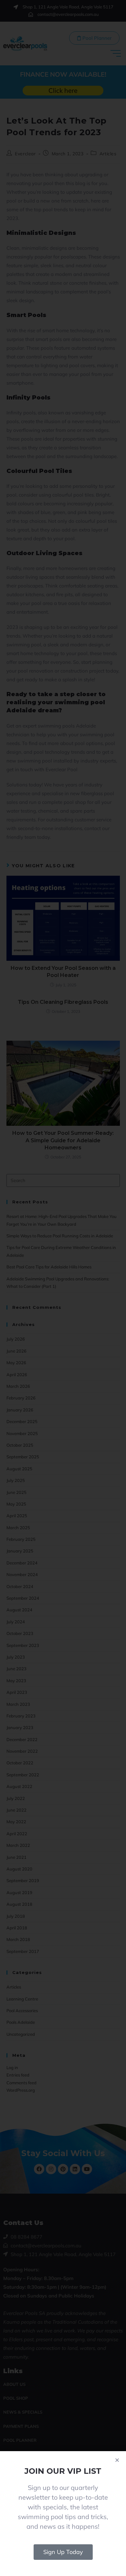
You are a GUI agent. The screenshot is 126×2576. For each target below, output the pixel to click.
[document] (63, 1288)
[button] (117, 2460)
